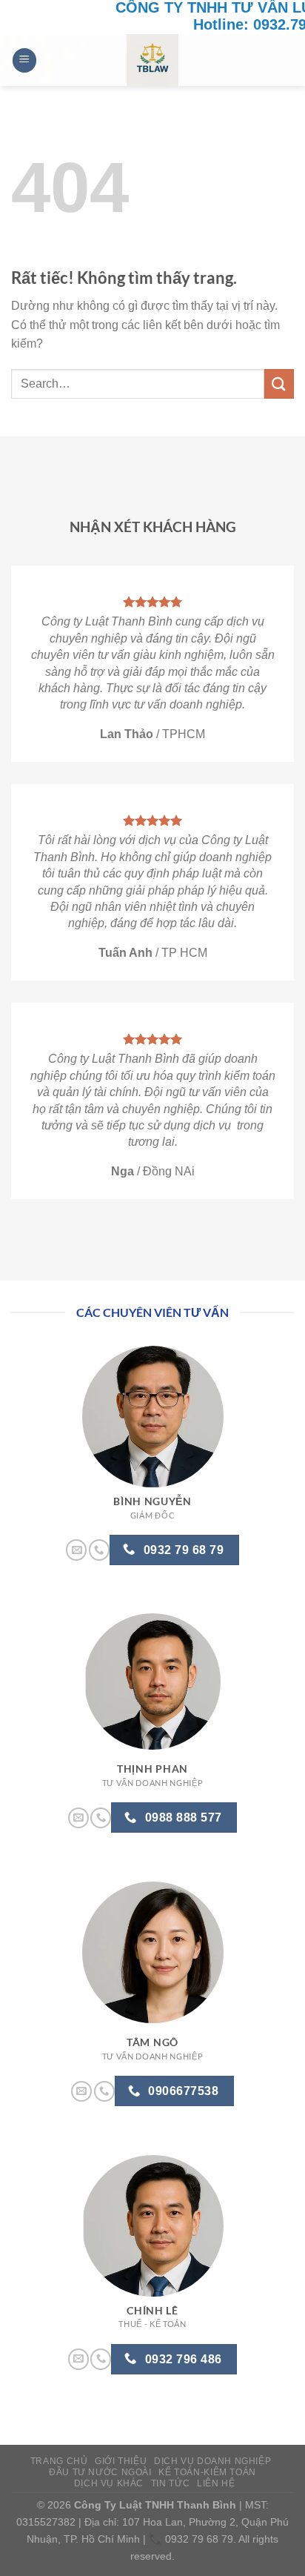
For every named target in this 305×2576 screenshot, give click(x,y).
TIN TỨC (170, 2483)
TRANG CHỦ (59, 2461)
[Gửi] (279, 384)
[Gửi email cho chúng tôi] (76, 1550)
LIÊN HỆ (216, 2483)
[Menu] (24, 60)
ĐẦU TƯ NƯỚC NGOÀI (100, 2472)
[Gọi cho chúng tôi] (99, 1550)
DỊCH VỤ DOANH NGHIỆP (212, 2461)
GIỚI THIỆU (121, 2461)
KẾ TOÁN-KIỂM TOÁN (207, 2472)
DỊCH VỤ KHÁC (109, 2483)
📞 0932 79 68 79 (191, 2539)
